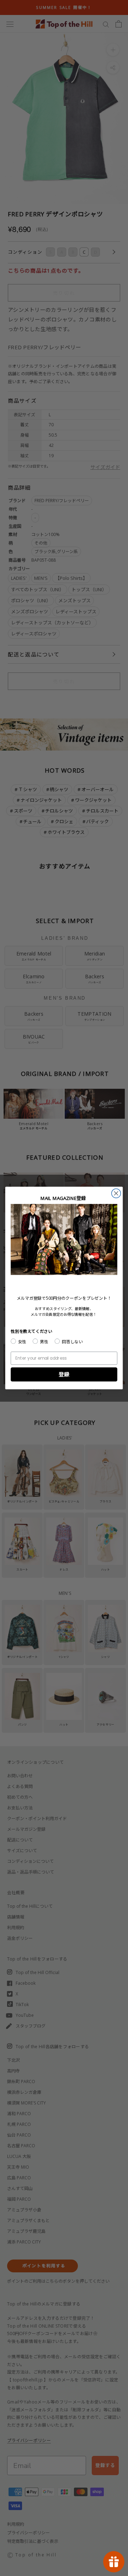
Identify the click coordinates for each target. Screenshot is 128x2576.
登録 (64, 1374)
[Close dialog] (116, 1193)
